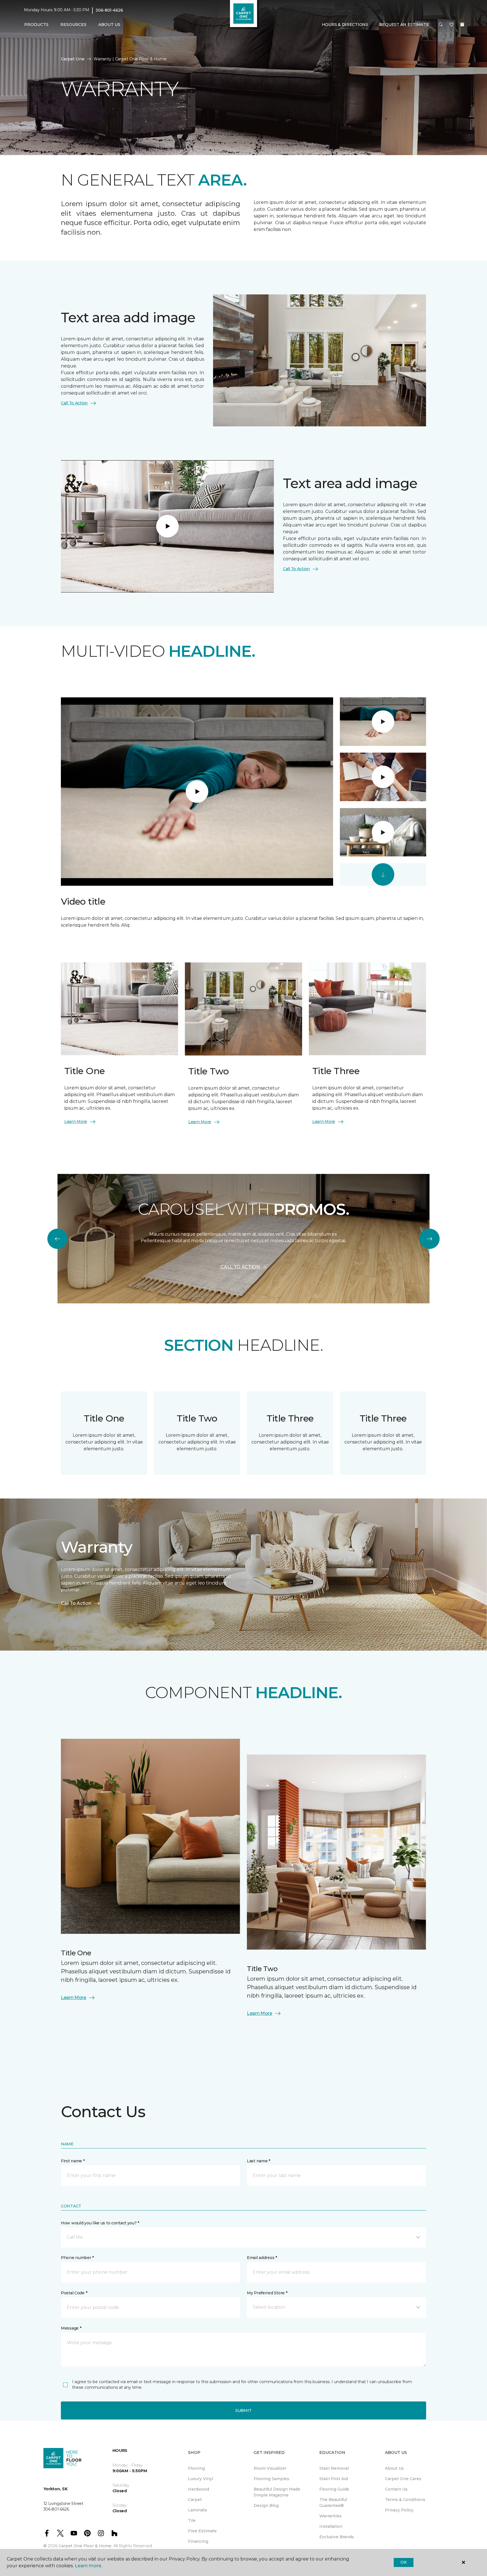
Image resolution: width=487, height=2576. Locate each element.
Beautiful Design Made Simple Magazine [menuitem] (277, 2492)
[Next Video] (383, 874)
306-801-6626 (109, 10)
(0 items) (462, 25)
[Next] (430, 1239)
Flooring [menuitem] (196, 2468)
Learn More (76, 1121)
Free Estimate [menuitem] (202, 2531)
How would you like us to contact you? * (100, 2223)
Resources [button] (73, 25)
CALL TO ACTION (240, 1267)
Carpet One (73, 59)
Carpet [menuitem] (195, 2500)
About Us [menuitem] (394, 2468)
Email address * (262, 2258)
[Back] (57, 1239)
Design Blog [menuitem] (266, 2506)
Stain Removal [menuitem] (334, 2468)
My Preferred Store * (267, 2293)
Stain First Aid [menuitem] (334, 2479)
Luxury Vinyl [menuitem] (201, 2479)
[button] (441, 25)
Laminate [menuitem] (198, 2510)
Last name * (259, 2161)
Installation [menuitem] (331, 2526)
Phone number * (77, 2258)
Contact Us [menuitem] (396, 2489)
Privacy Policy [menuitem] (399, 2510)
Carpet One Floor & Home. (85, 2546)
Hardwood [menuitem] (199, 2489)
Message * (71, 2328)
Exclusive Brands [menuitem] (337, 2537)
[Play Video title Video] (383, 722)
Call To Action (74, 403)
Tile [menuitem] (192, 2520)
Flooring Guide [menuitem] (334, 2489)
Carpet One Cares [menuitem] (403, 2479)
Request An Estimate (404, 25)
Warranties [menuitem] (330, 2516)
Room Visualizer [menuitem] (270, 2468)
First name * (73, 2161)
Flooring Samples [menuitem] (271, 2479)
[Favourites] (451, 25)
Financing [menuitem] (198, 2541)
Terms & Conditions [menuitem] (405, 2500)
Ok (403, 2562)
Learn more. (88, 2566)
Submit (243, 2410)
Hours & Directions (345, 25)
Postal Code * (74, 2293)
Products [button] (36, 25)
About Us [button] (109, 25)
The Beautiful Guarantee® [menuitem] (333, 2503)
